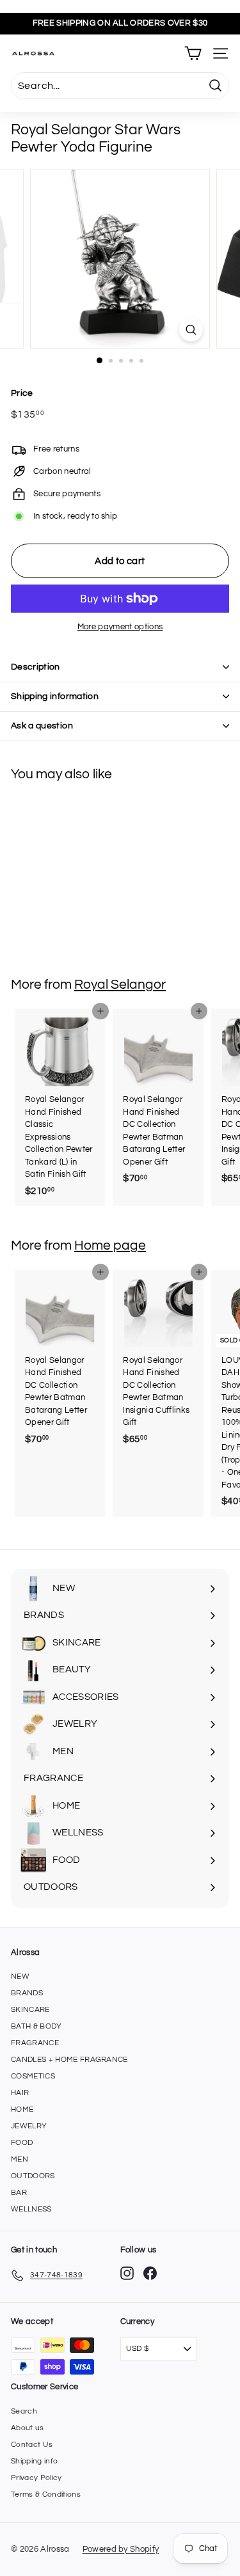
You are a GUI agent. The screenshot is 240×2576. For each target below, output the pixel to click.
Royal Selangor (120, 985)
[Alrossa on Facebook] (150, 2273)
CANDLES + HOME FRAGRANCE (69, 2060)
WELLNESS (31, 2209)
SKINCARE (30, 2010)
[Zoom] (191, 330)
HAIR (20, 2093)
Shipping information (55, 696)
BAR (19, 2193)
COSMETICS (33, 2076)
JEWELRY (29, 2126)
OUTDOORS (33, 2176)
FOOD (22, 2143)
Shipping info (34, 2461)
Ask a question (42, 726)
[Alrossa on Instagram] (127, 2273)
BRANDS (27, 1993)
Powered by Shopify (121, 2549)
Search (24, 2411)
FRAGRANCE (35, 2043)
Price (22, 393)
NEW (20, 1976)
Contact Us (32, 2445)
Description (36, 667)
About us (28, 2428)
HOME (22, 2109)
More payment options (120, 627)
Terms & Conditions (46, 2494)
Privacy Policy (36, 2478)
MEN (20, 2159)
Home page (110, 1245)
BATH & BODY (36, 2026)
